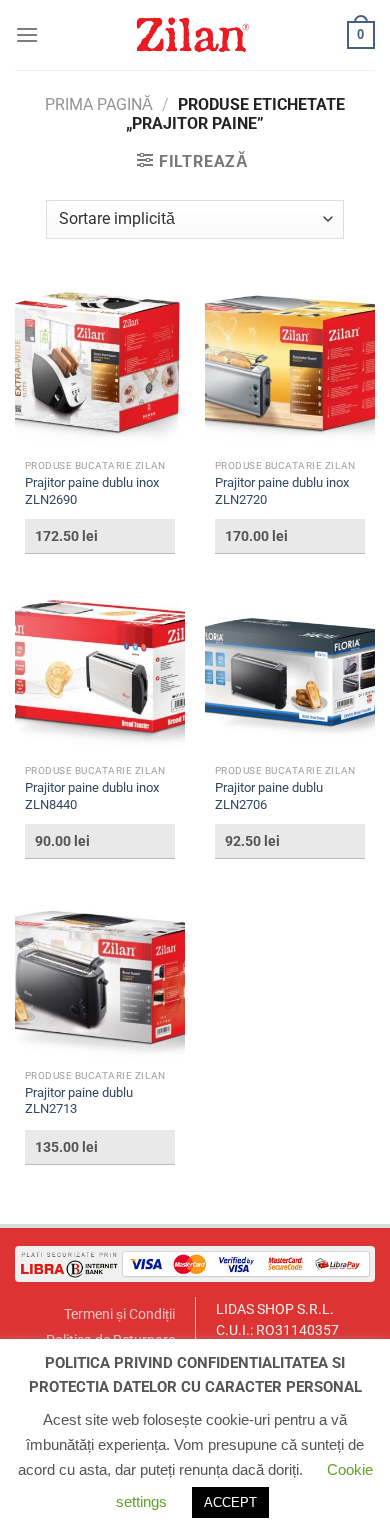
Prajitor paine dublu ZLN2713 (79, 1101)
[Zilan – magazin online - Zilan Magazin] (193, 35)
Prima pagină (99, 104)
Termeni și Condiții (119, 1314)
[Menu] (27, 34)
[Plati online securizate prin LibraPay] (195, 1263)
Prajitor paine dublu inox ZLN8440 (92, 796)
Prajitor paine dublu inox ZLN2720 (282, 491)
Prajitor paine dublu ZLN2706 (269, 796)
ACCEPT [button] (230, 1502)
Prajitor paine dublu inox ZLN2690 (92, 491)
